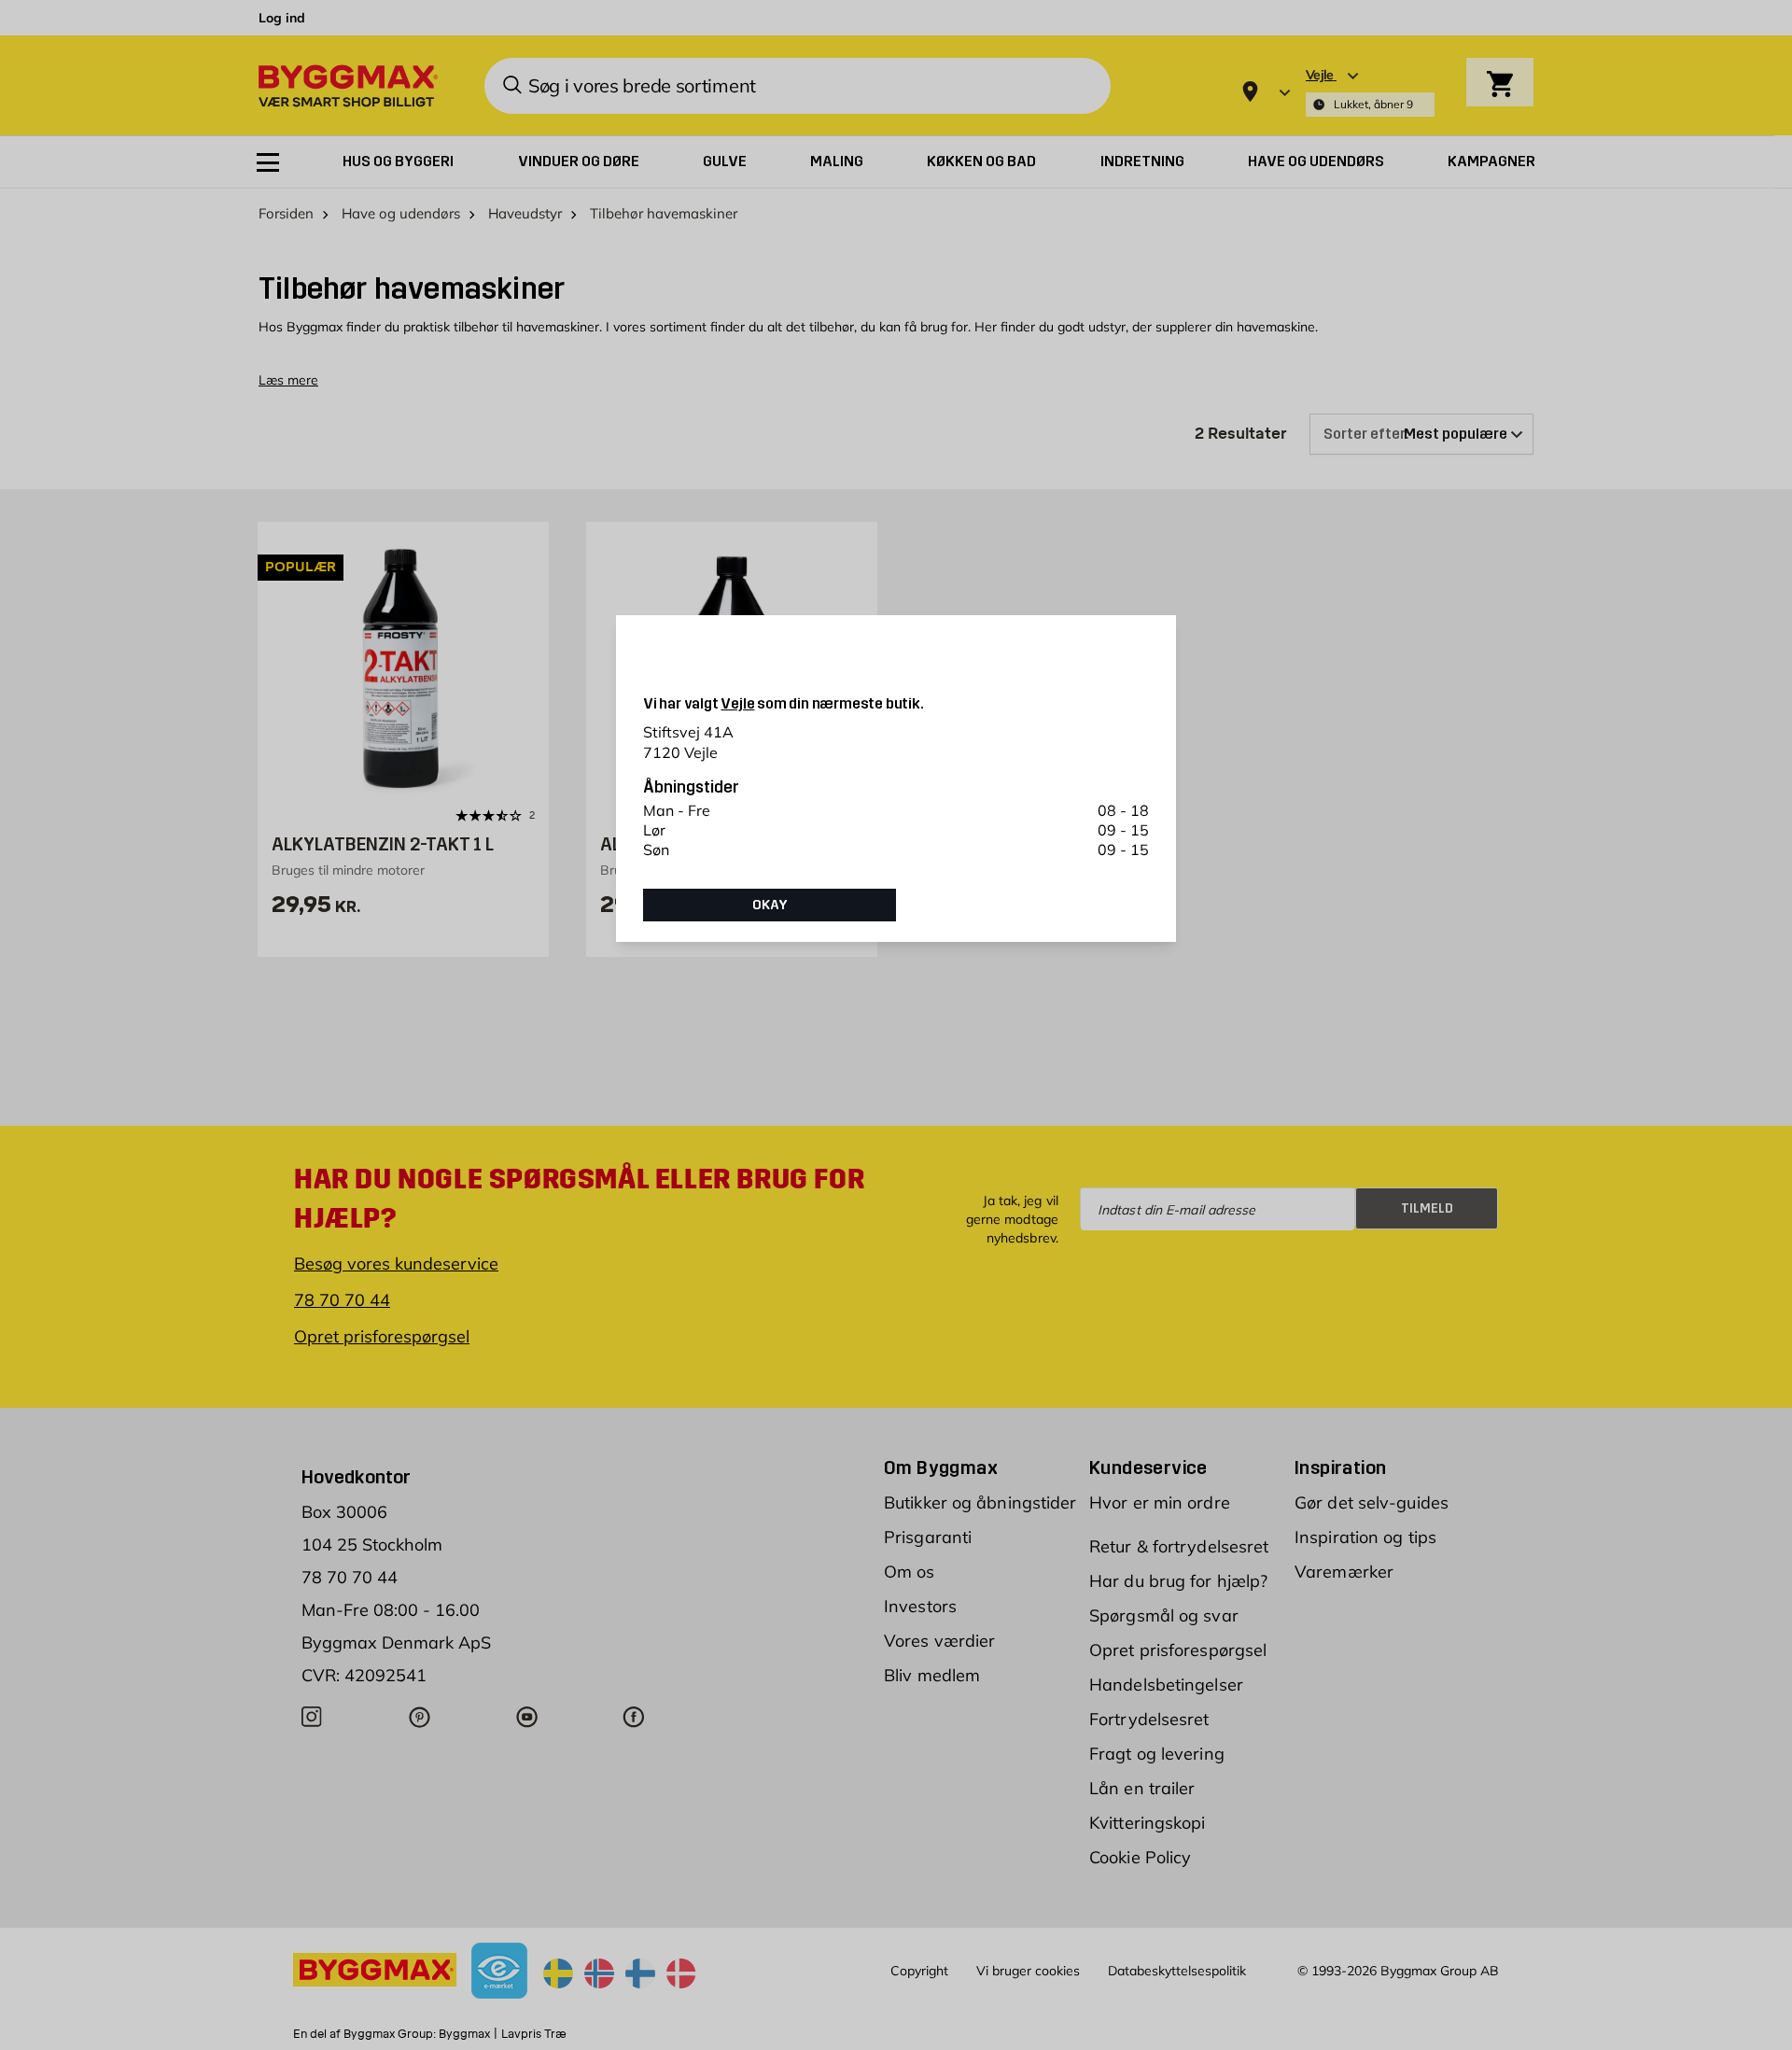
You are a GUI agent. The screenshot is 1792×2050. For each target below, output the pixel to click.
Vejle (737, 703)
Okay (770, 905)
